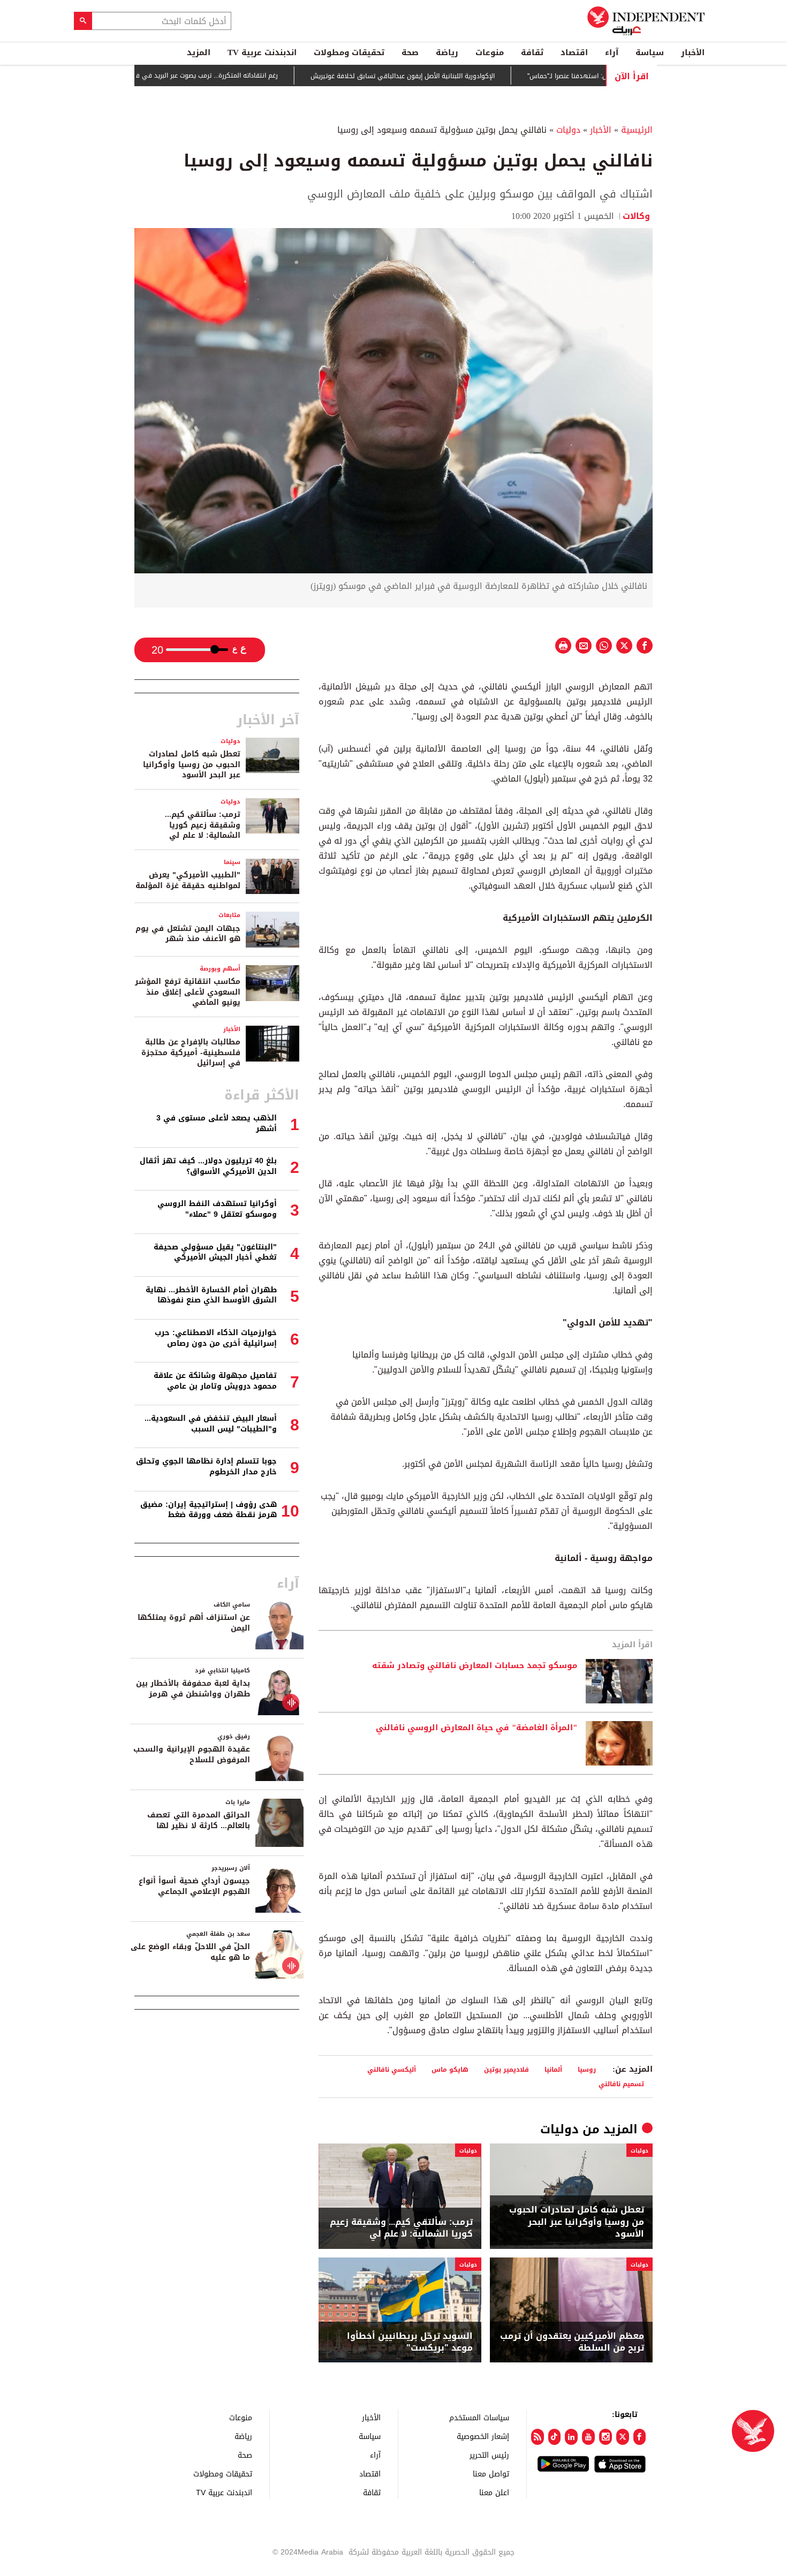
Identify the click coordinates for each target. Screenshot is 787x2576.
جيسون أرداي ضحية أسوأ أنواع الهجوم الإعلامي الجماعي (194, 1886)
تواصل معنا (491, 2473)
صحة (410, 52)
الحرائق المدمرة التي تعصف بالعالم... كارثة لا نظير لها (199, 1820)
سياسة (650, 52)
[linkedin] (571, 2437)
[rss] (538, 2437)
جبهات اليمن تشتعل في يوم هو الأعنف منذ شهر (188, 934)
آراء (612, 52)
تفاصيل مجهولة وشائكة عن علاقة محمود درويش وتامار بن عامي (215, 1381)
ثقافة (532, 52)
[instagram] (606, 2437)
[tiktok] (555, 2437)
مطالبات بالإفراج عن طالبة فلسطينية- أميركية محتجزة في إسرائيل (191, 1052)
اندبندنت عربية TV (262, 52)
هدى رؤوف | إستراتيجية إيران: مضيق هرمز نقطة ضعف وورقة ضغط (209, 1510)
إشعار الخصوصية (483, 2436)
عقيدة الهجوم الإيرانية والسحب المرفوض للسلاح (192, 1755)
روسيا (587, 2069)
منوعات (490, 52)
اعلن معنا (494, 2492)
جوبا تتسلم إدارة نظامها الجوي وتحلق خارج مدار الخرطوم (206, 1467)
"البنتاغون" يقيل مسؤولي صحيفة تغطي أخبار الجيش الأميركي (215, 1252)
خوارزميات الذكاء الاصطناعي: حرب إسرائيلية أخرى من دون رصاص (216, 1338)
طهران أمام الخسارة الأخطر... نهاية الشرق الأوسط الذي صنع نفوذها (211, 1295)
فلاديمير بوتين (506, 2069)
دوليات (568, 130)
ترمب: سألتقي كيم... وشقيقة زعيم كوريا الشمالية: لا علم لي (401, 2228)
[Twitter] (623, 2437)
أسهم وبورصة (220, 969)
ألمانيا (553, 2069)
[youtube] (588, 2437)
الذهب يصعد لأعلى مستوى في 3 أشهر (217, 1123)
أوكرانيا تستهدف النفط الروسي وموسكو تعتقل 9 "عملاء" (217, 1209)
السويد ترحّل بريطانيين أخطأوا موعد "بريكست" (410, 2342)
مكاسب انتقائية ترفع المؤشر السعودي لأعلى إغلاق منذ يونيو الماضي (188, 992)
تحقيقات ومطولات (349, 52)
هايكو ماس (450, 2069)
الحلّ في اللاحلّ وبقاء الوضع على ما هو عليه (190, 1952)
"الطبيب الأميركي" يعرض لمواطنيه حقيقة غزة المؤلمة (188, 880)
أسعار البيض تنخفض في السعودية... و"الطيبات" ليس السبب (211, 1424)
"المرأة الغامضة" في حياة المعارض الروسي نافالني (476, 1728)
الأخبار (693, 52)
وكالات (638, 216)
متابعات (229, 915)
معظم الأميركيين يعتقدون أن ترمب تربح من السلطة (572, 2342)
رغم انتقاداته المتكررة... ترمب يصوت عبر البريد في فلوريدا (248, 75)
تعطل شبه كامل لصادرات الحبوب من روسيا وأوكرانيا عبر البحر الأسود (577, 2222)
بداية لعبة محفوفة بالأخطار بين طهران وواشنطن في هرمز (193, 1689)
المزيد (199, 52)
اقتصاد (574, 52)
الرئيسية (637, 130)
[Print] (563, 646)
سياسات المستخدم (479, 2417)
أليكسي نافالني (392, 2069)
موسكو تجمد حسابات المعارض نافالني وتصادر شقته (475, 1666)
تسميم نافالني (621, 2084)
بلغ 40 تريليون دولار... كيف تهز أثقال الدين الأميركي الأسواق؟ (208, 1166)
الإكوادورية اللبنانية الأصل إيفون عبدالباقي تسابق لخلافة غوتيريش (451, 76)
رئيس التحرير (489, 2455)
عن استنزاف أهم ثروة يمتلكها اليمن (194, 1623)
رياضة (447, 52)
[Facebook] (640, 2437)
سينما (232, 862)
